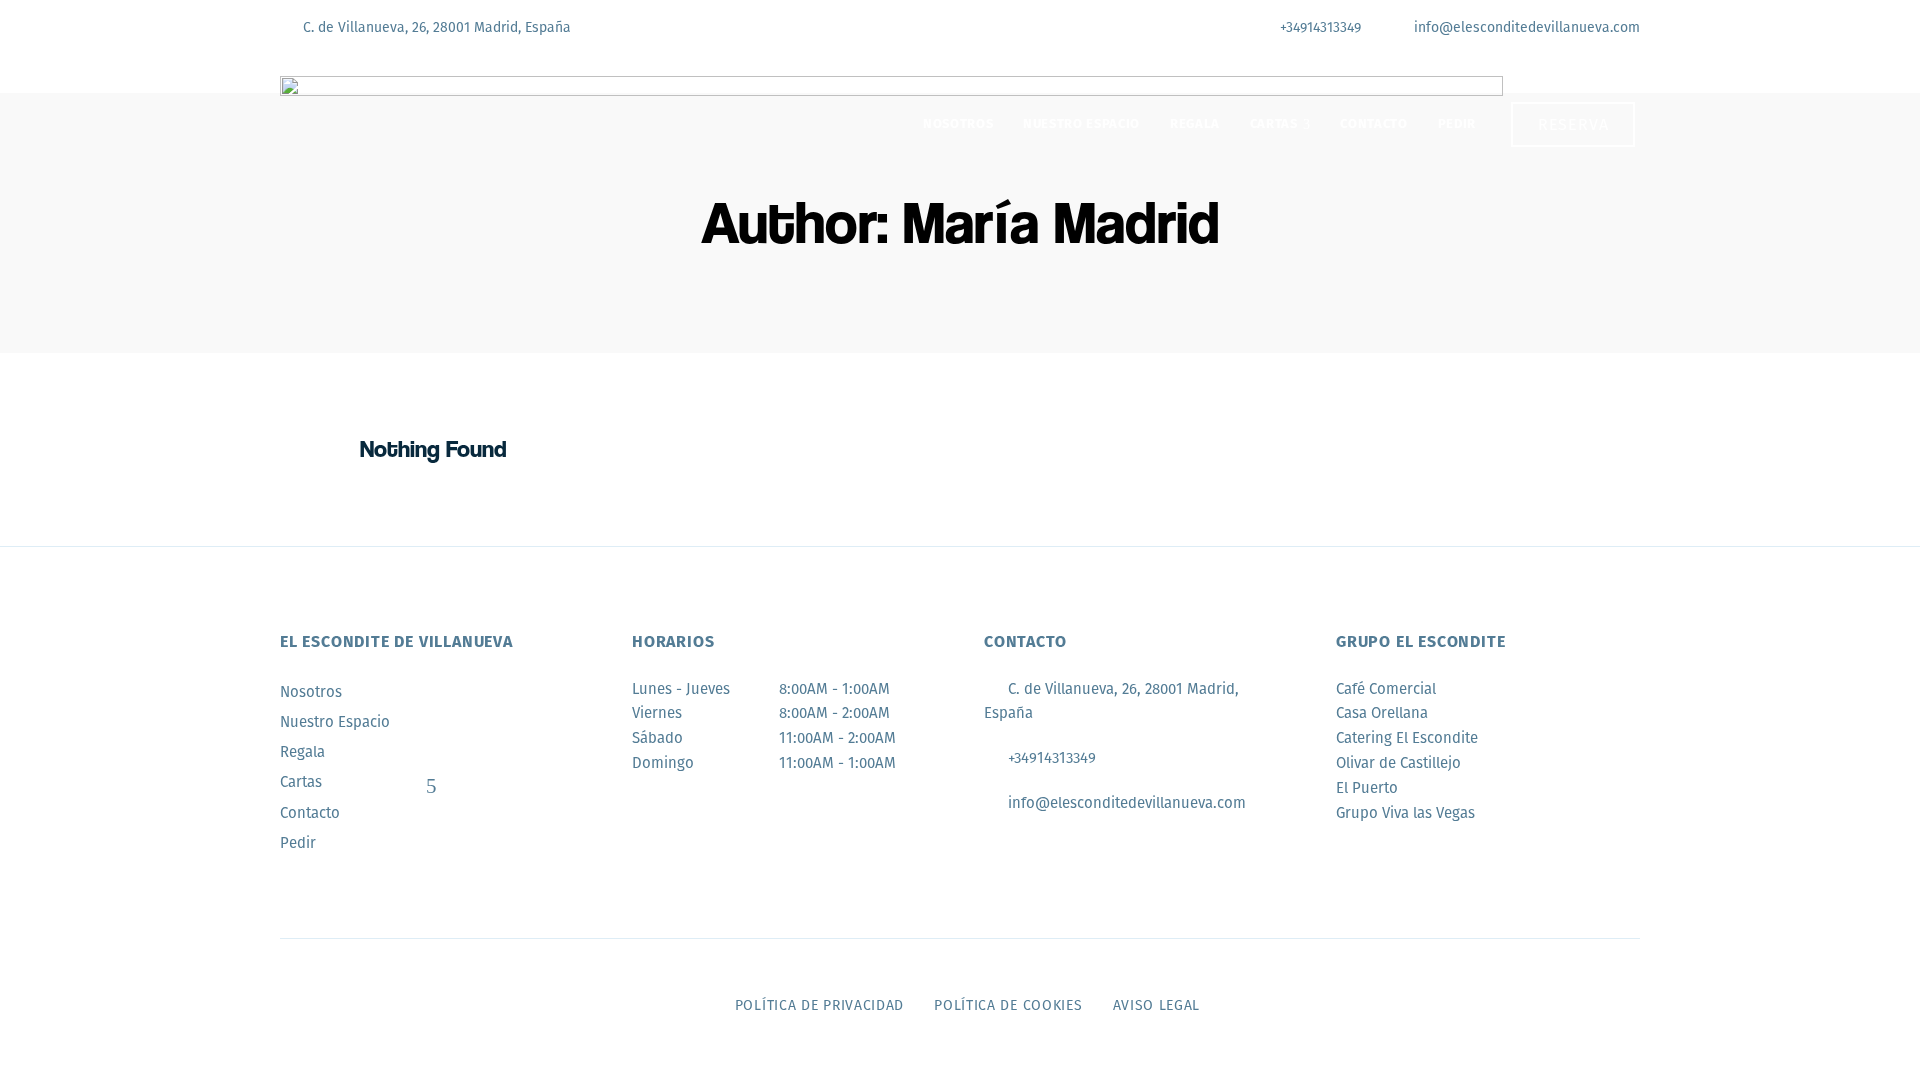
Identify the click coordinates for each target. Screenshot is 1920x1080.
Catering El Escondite (1407, 738)
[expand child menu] (431, 786)
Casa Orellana (1382, 713)
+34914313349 (1318, 27)
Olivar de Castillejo (1398, 763)
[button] (1573, 124)
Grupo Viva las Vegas (1405, 813)
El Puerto (1367, 788)
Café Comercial (1386, 689)
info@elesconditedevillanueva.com (1525, 27)
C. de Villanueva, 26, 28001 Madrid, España (435, 27)
